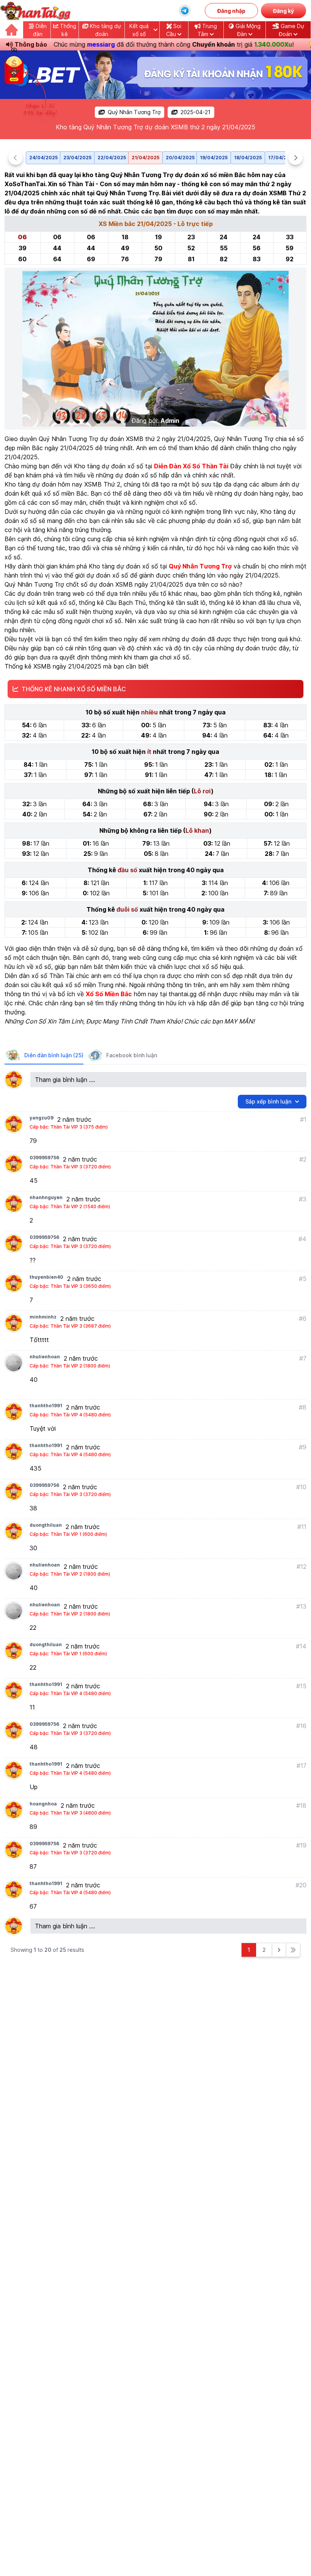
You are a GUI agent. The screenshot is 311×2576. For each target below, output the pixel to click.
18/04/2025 (248, 158)
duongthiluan (46, 1525)
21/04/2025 (145, 158)
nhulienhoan (45, 1357)
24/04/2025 (43, 158)
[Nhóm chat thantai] (185, 11)
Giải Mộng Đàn (247, 30)
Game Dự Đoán (291, 30)
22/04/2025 (112, 158)
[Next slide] (295, 158)
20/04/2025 (180, 158)
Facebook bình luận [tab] (132, 1055)
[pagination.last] (293, 1950)
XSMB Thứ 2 (102, 484)
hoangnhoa (43, 1804)
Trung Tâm (207, 30)
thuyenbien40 (46, 1277)
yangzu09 (42, 1118)
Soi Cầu (174, 30)
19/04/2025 (214, 158)
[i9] (155, 75)
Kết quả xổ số (139, 30)
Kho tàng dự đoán (105, 30)
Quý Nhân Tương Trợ (134, 112)
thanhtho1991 (46, 1406)
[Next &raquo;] (279, 1950)
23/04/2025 (77, 158)
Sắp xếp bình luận (268, 1101)
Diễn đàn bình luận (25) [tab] (54, 1055)
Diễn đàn (40, 30)
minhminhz (43, 1317)
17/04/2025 (282, 158)
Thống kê (67, 30)
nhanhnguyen (46, 1197)
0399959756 (44, 1158)
